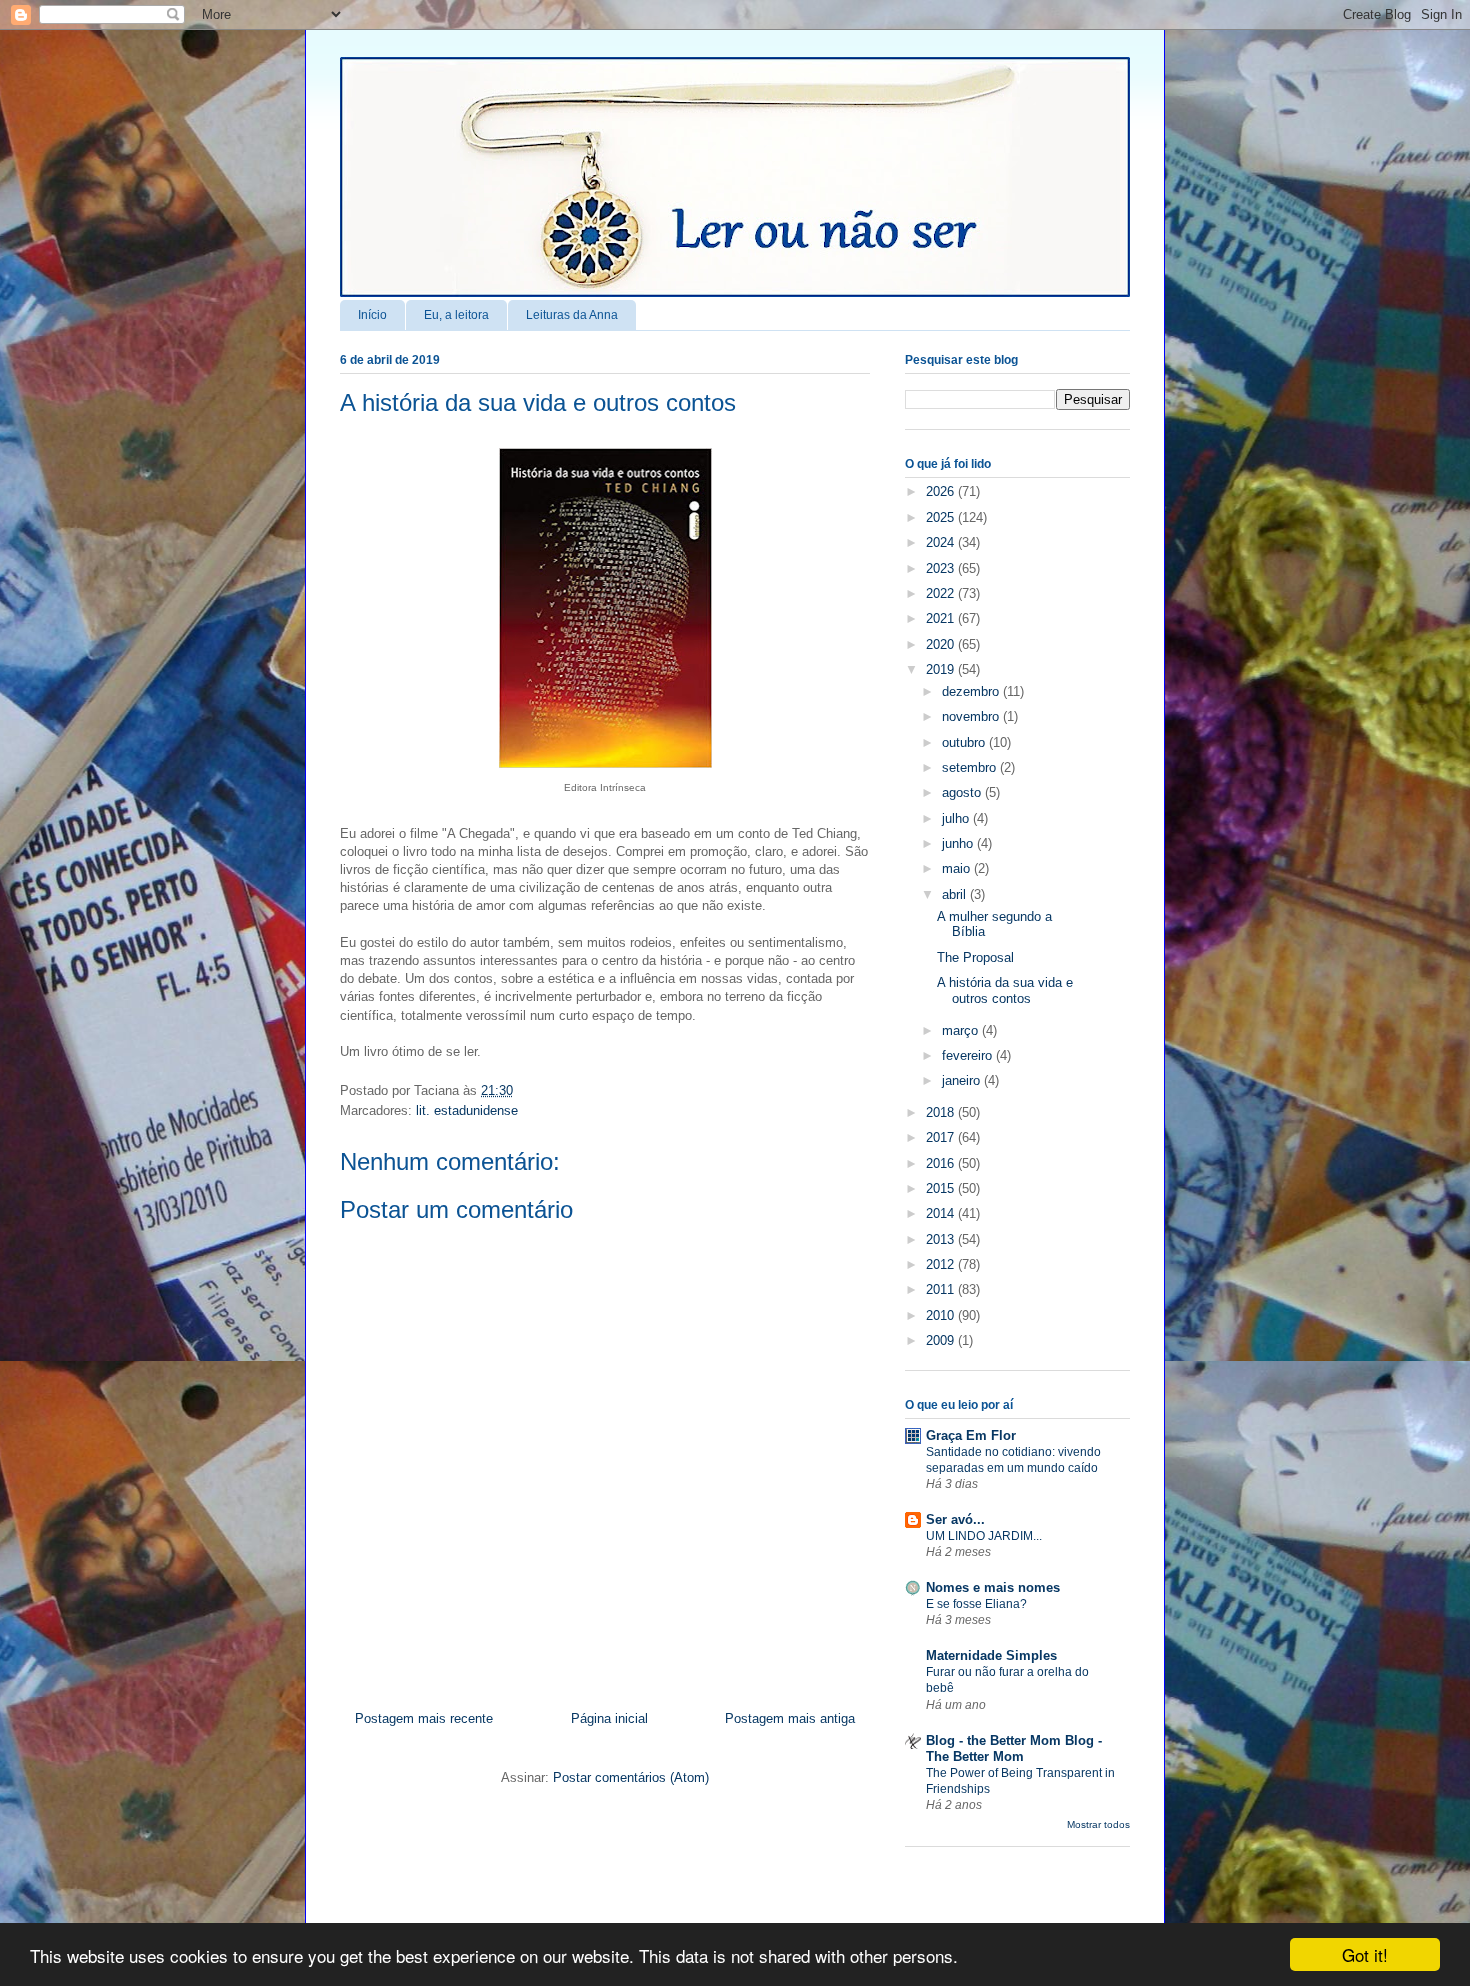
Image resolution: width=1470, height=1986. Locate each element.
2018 (942, 1112)
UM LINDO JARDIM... (984, 1536)
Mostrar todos (1098, 1824)
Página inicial (609, 1718)
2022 (942, 593)
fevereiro (969, 1055)
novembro (972, 716)
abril (956, 894)
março (962, 1030)
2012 (942, 1264)
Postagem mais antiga (790, 1718)
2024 (942, 542)
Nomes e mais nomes (993, 1587)
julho (957, 818)
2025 (942, 517)
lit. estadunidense (467, 1110)
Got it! (1365, 1954)
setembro (971, 767)
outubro (965, 742)
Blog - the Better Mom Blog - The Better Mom (1014, 1748)
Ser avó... (955, 1519)
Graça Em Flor (971, 1435)
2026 (942, 491)
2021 (942, 618)
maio (958, 868)
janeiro (963, 1080)
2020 (942, 644)
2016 (942, 1163)
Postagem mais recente (424, 1718)
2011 (942, 1289)
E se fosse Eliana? (976, 1604)
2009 (942, 1340)
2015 (942, 1188)
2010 (942, 1315)
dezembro (972, 691)
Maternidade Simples (991, 1655)
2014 (942, 1213)
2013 (942, 1239)
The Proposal (975, 957)
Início (372, 315)
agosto (963, 792)
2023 (942, 568)
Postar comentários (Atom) (631, 1777)
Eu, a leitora (456, 315)
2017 (942, 1137)
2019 (942, 669)
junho (959, 843)
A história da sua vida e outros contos (538, 402)
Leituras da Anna (572, 315)
